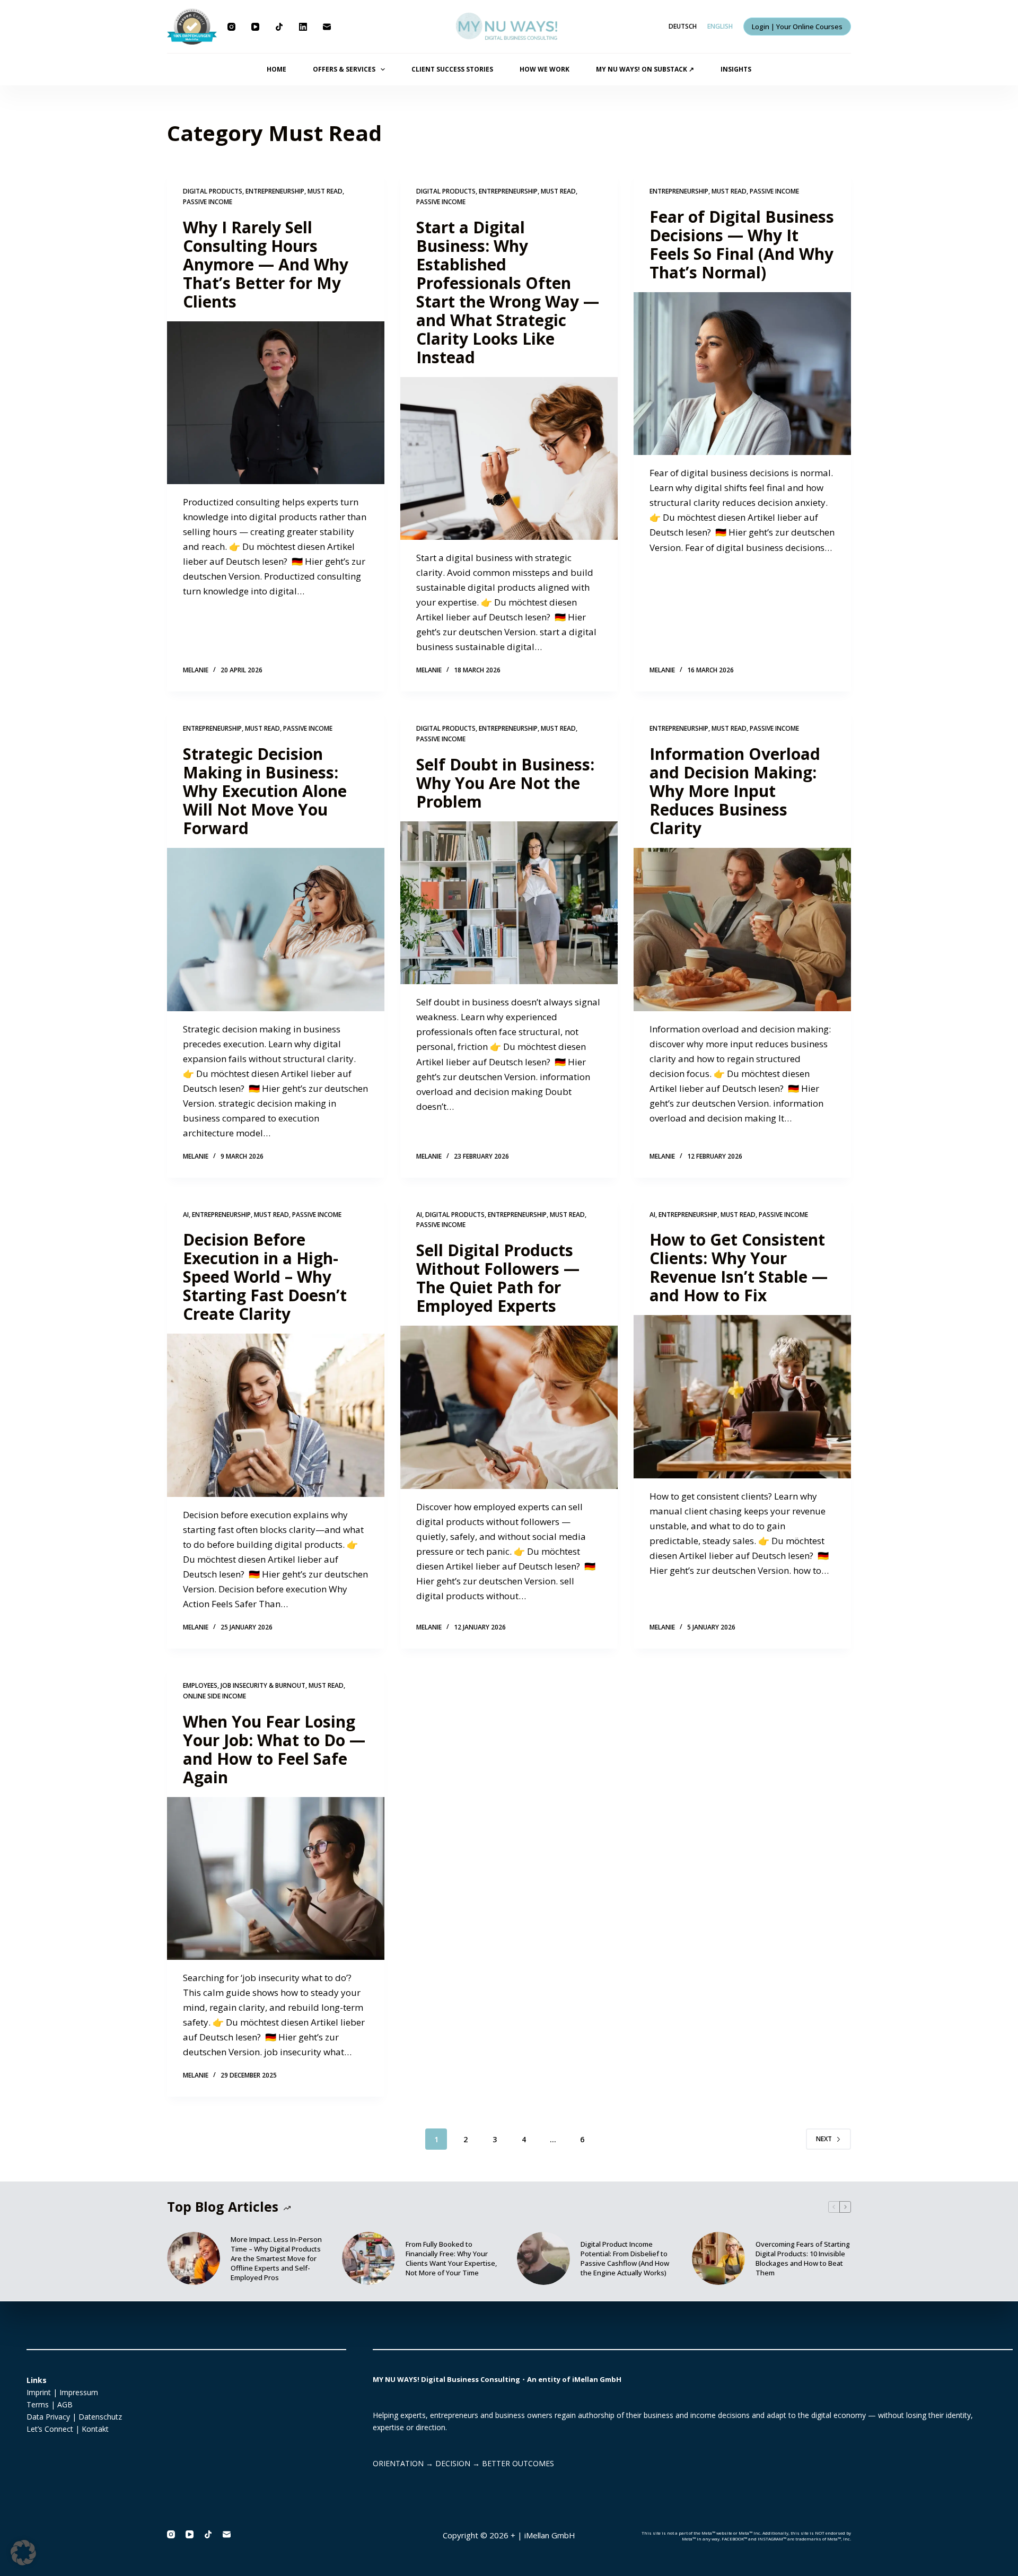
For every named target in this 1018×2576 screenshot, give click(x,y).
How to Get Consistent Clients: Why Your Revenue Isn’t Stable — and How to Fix (739, 1267)
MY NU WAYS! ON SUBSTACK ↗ (645, 69)
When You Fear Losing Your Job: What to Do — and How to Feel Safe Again (274, 1749)
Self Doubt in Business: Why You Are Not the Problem (505, 783)
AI (186, 1215)
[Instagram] (231, 27)
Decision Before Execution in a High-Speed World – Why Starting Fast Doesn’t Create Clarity (265, 1277)
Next (824, 2139)
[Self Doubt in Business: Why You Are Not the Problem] (509, 903)
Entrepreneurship (275, 191)
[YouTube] (255, 27)
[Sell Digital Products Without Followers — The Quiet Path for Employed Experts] (509, 1407)
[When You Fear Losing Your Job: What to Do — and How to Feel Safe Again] (276, 1879)
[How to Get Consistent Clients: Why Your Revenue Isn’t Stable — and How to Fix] (742, 1397)
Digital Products (213, 191)
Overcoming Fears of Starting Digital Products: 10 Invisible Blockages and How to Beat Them (803, 2258)
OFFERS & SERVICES (344, 69)
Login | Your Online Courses (797, 27)
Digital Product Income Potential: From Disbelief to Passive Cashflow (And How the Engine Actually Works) (625, 2258)
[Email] (327, 27)
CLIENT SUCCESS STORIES (452, 69)
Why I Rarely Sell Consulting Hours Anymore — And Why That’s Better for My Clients (266, 264)
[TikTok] (279, 27)
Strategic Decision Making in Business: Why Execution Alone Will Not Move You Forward (265, 791)
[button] (23, 2553)
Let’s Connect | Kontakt (68, 2429)
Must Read (325, 191)
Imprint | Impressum (62, 2392)
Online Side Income (214, 1696)
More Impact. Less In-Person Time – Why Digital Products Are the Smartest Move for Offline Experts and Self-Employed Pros (276, 2258)
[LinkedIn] (303, 27)
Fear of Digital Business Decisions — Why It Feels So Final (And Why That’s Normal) (742, 244)
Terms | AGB (50, 2404)
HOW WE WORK (545, 69)
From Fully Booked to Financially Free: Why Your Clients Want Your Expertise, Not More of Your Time (451, 2258)
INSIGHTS (736, 69)
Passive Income (208, 202)
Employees (200, 1685)
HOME (277, 69)
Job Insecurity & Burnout (263, 1685)
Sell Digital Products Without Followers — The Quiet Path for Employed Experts (498, 1278)
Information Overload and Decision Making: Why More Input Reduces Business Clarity (735, 791)
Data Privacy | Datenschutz (74, 2417)
